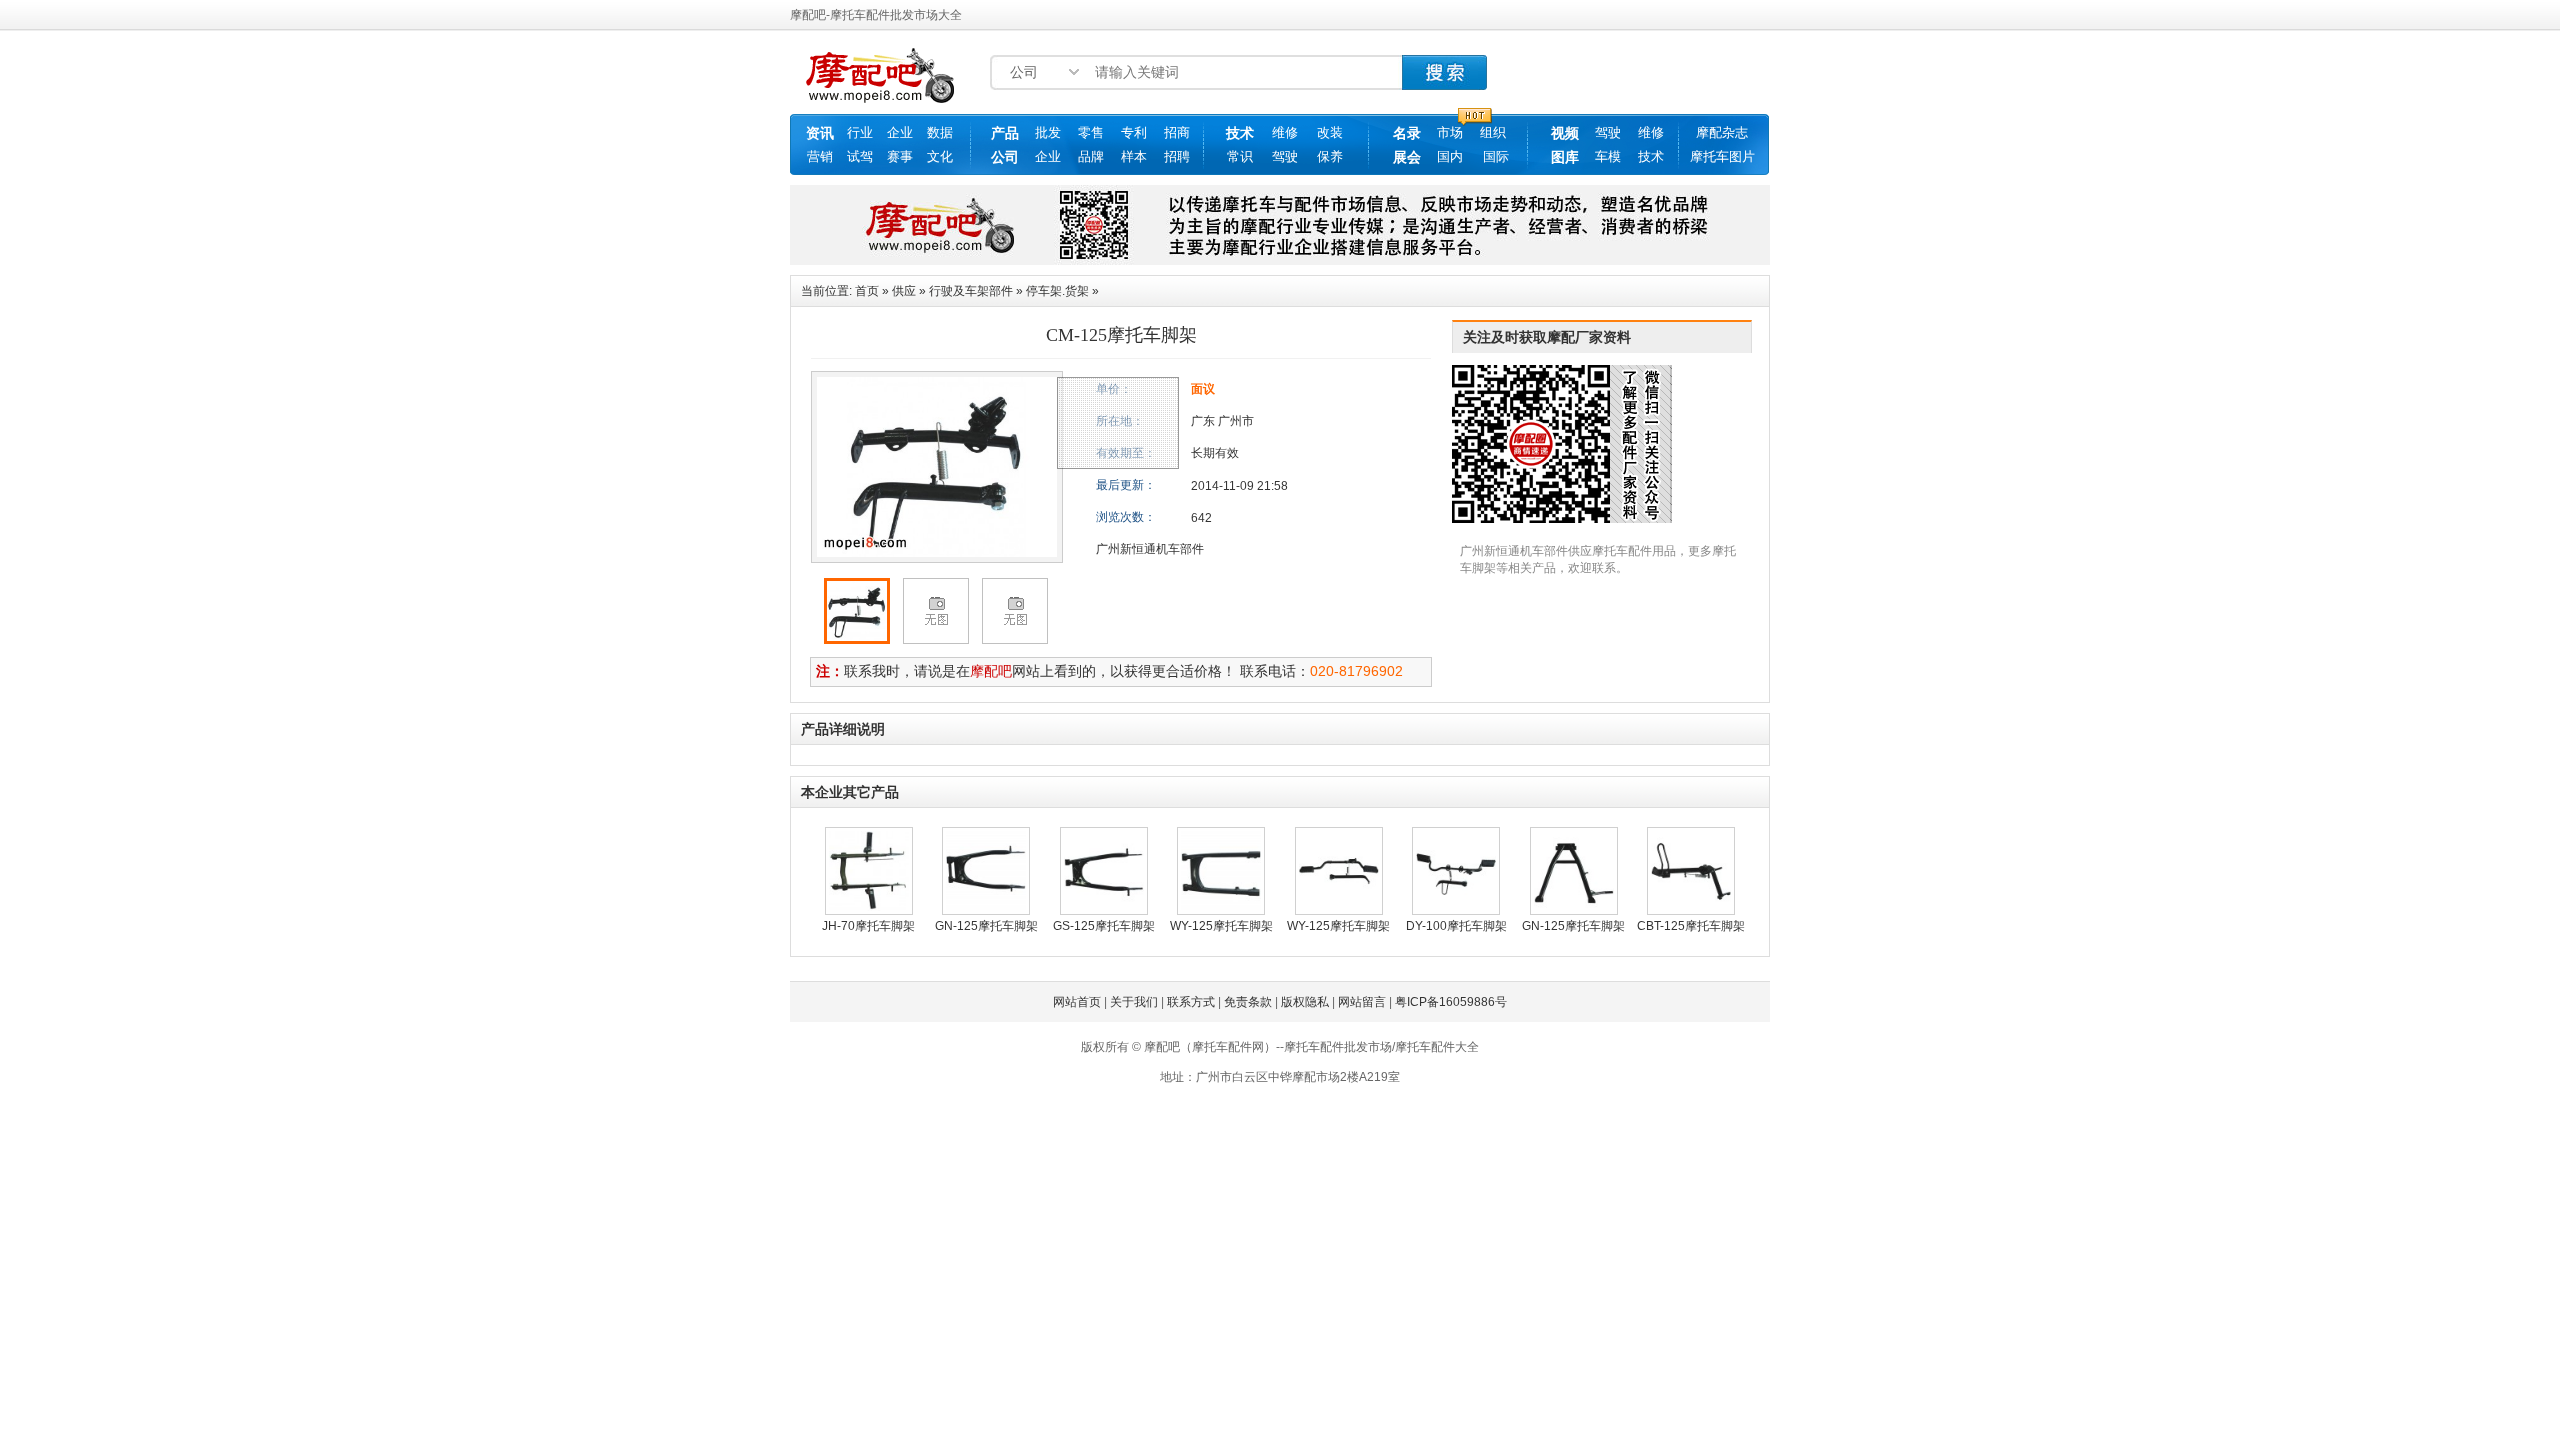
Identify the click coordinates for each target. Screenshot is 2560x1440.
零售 (1091, 132)
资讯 (820, 133)
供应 (904, 291)
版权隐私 (1305, 1002)
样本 (1134, 156)
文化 (940, 156)
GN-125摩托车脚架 (986, 926)
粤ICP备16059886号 (1451, 1002)
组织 (1493, 132)
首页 (867, 291)
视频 (1565, 133)
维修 (1285, 132)
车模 (1608, 156)
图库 (1565, 157)
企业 (900, 132)
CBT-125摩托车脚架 (1691, 926)
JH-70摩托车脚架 (868, 926)
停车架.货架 (1057, 291)
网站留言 (1362, 1002)
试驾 (860, 156)
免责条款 (1248, 1002)
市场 (1450, 132)
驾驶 (1285, 156)
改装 (1330, 132)
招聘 (1177, 156)
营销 (820, 156)
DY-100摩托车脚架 (1456, 926)
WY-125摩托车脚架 (1221, 926)
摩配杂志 (1722, 132)
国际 (1496, 156)
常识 (1240, 156)
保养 (1330, 156)
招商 (1177, 132)
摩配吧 (991, 671)
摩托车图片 (1722, 156)
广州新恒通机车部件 (1150, 549)
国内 (1450, 156)
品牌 (1091, 156)
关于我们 (1134, 1002)
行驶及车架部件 (971, 291)
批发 (1048, 132)
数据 (940, 132)
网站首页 (1077, 1002)
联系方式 (1191, 1002)
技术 (1240, 133)
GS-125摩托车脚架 (1104, 926)
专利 (1134, 132)
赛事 (900, 156)
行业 (860, 132)
